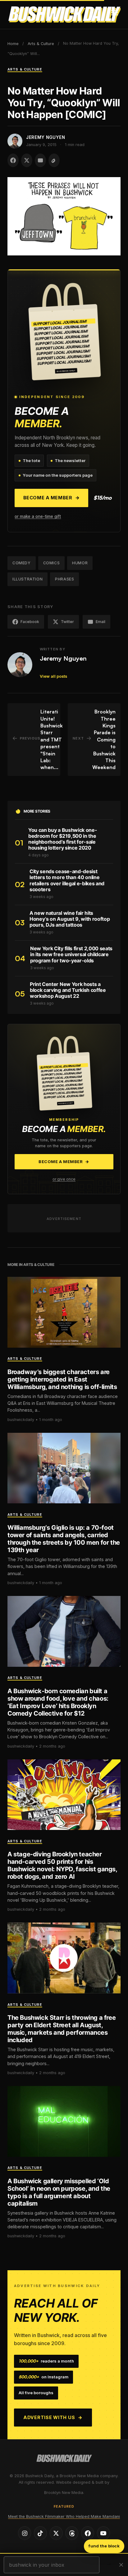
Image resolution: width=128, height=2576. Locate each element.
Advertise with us (53, 2417)
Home (13, 44)
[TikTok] (40, 2533)
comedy (22, 563)
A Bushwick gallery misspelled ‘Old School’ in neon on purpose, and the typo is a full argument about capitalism (59, 2192)
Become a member (52, 498)
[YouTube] (103, 2533)
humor (80, 563)
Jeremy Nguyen (63, 658)
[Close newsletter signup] (121, 2565)
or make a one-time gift (38, 516)
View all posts (53, 676)
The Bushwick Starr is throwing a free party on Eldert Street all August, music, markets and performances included (62, 2029)
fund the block (104, 2546)
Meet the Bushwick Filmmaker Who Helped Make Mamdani (64, 2516)
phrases (64, 579)
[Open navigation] (115, 15)
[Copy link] (54, 160)
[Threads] (72, 2533)
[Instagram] (25, 2533)
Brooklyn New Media (64, 2493)
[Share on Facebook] (13, 160)
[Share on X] (27, 160)
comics (52, 563)
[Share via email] (40, 160)
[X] (56, 2533)
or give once (64, 1179)
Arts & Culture (41, 44)
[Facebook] (88, 2533)
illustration (27, 579)
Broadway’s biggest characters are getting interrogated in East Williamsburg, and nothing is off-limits (62, 1379)
